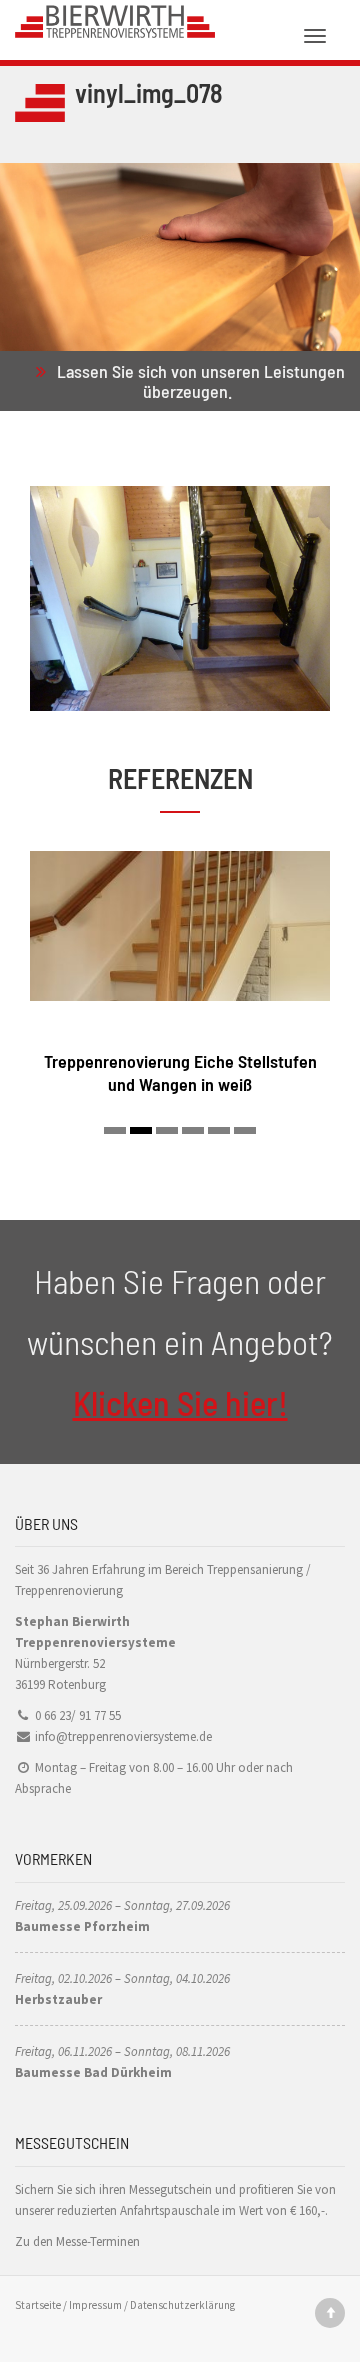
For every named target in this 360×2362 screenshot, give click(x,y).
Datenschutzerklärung (182, 2305)
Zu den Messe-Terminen (77, 2241)
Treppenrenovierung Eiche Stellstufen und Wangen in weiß (180, 1072)
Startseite (38, 2305)
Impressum (95, 2305)
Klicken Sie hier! (180, 1402)
